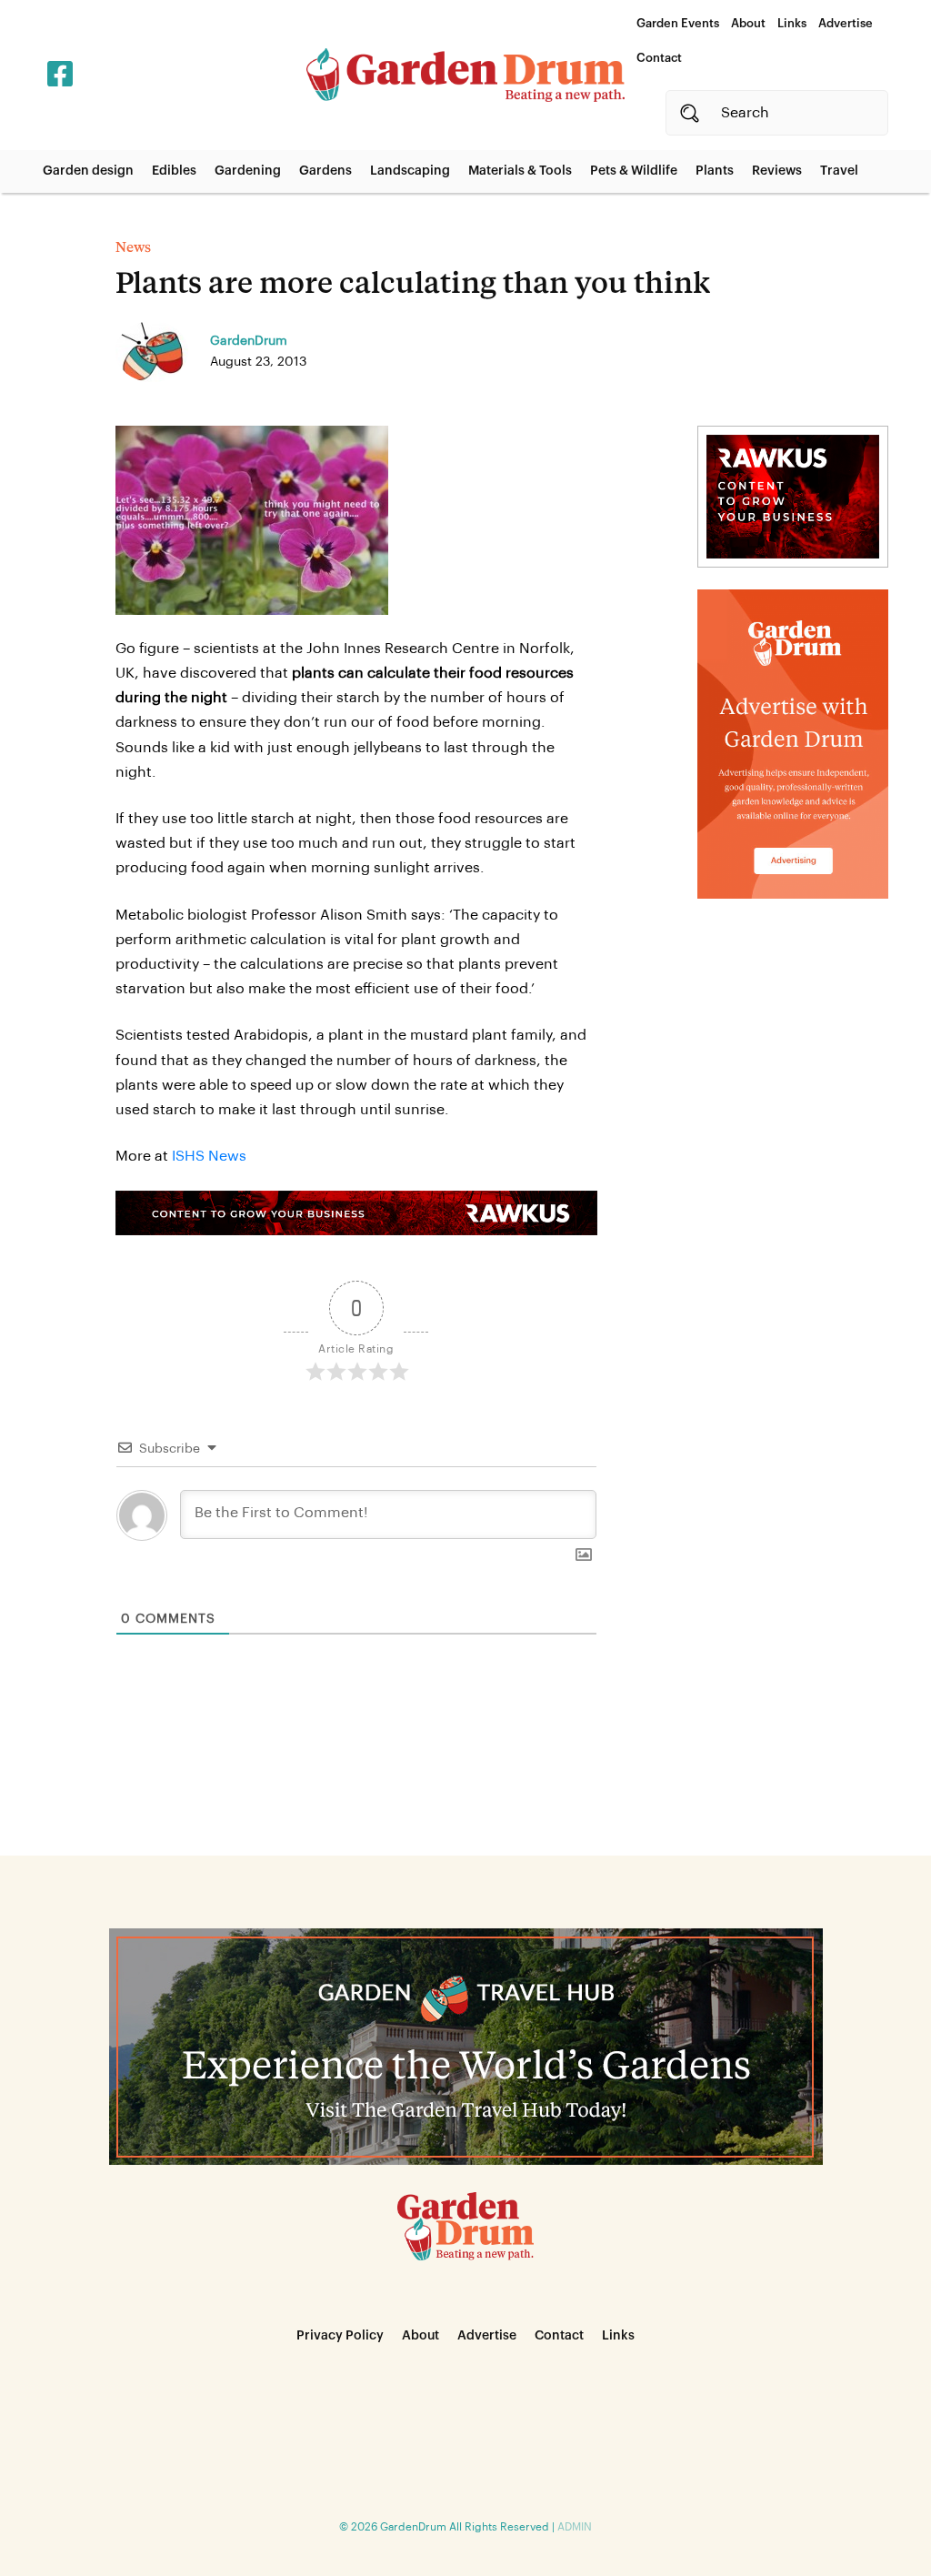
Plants (715, 171)
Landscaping (410, 171)
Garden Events (678, 23)
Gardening (248, 171)
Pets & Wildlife (634, 171)
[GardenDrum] (465, 75)
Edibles (174, 171)
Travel (839, 171)
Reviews (777, 171)
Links (792, 23)
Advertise (846, 23)
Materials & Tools (520, 171)
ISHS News (209, 1156)
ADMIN (575, 2527)
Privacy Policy (340, 2336)
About (748, 23)
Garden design (88, 171)
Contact (659, 58)
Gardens (325, 171)
